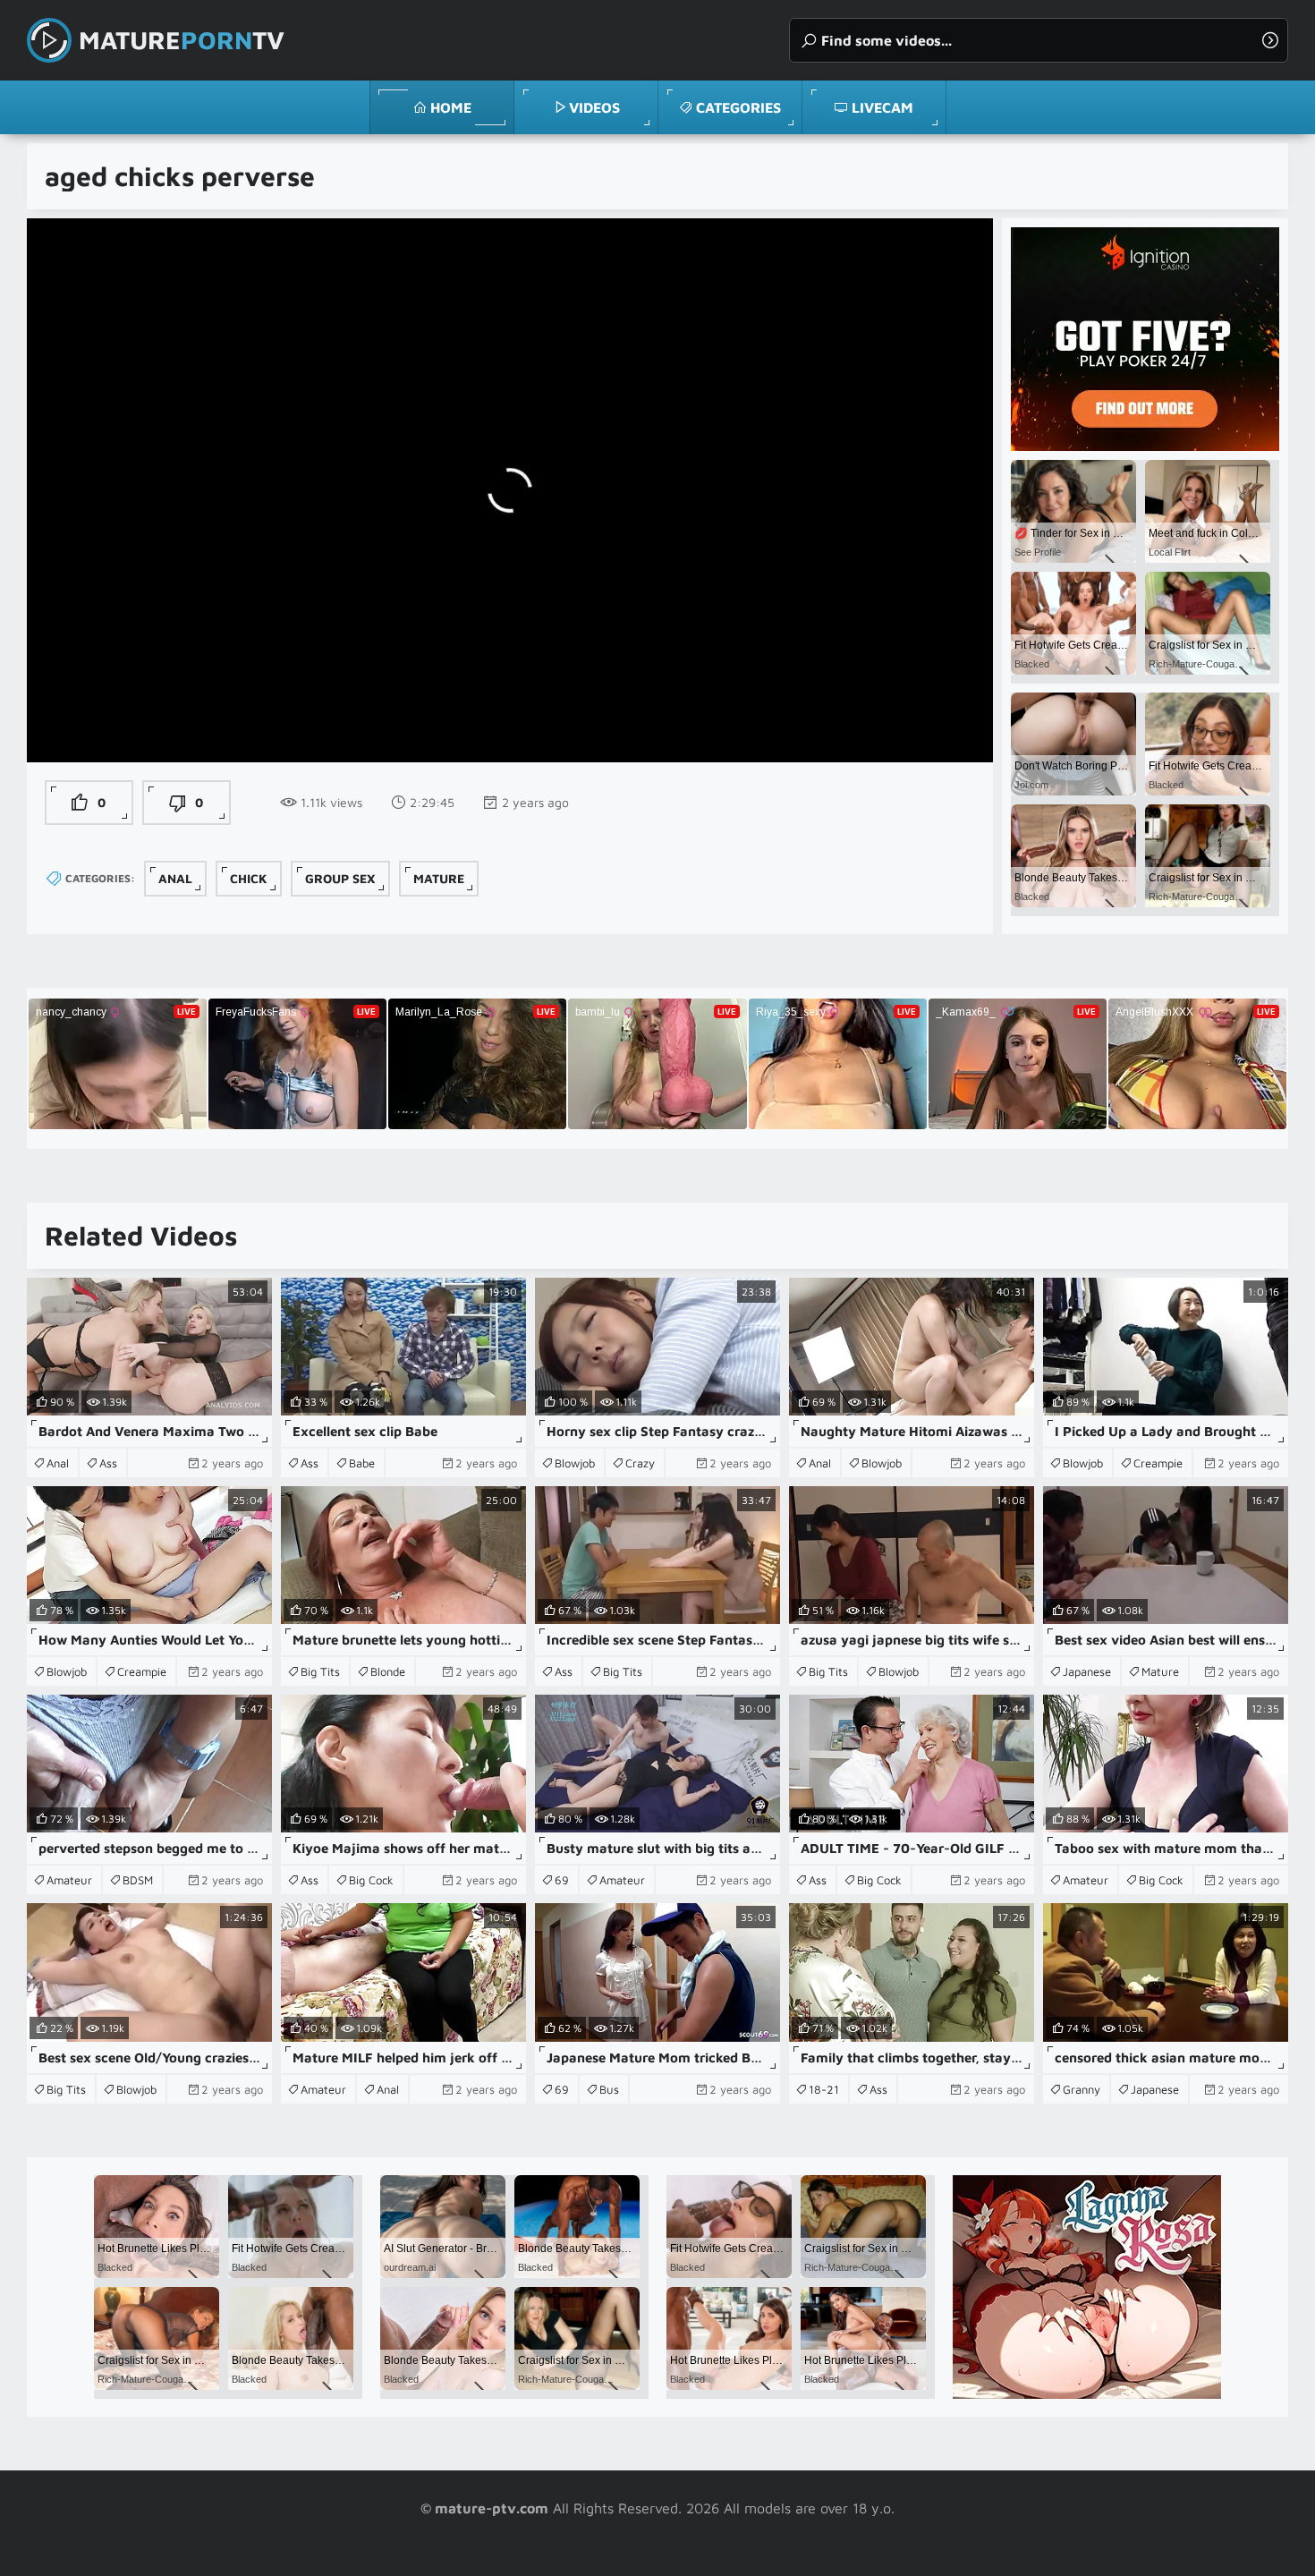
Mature (439, 878)
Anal (175, 878)
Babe (362, 1463)
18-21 (824, 2089)
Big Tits (320, 1671)
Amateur (69, 1880)
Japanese (1087, 1671)
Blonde (388, 1671)
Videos (594, 107)
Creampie (1158, 1463)
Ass (108, 1463)
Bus (609, 2089)
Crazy (640, 1463)
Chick (249, 878)
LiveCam (882, 107)
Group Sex (340, 878)
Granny (1082, 2089)
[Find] (1270, 40)
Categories (738, 107)
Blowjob (575, 1463)
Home (451, 107)
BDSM (138, 1880)
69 (562, 1880)
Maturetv (182, 40)
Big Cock (371, 1880)
